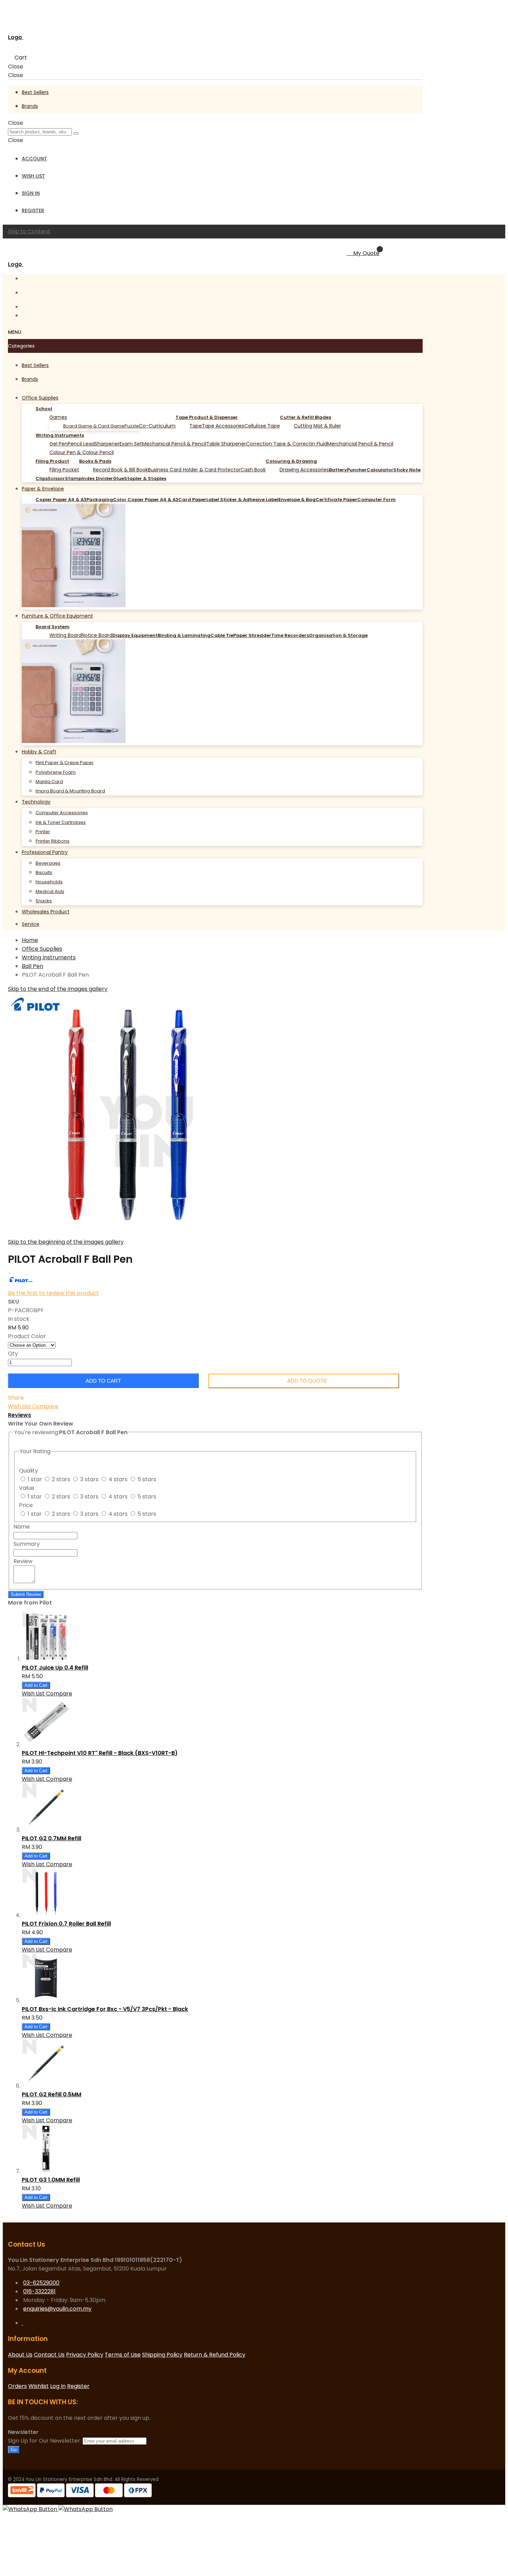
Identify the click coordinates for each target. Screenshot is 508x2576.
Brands (30, 106)
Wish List (33, 176)
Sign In (31, 193)
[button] (20, 1406)
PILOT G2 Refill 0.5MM (51, 2094)
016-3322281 (39, 2291)
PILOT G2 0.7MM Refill (51, 1838)
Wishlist (39, 2386)
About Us (20, 2355)
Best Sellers (35, 92)
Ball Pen (32, 966)
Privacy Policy (85, 2355)
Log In (58, 2386)
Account (34, 159)
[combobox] (40, 132)
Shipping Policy (162, 2355)
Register (33, 210)
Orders (17, 2386)
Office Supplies (42, 949)
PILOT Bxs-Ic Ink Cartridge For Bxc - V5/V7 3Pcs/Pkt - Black (105, 2009)
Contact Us (49, 2355)
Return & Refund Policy (215, 2355)
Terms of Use (123, 2355)
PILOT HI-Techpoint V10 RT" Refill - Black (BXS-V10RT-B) (100, 1753)
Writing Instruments (49, 957)
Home (30, 940)
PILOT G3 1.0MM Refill (51, 2180)
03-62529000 (41, 2283)
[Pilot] (20, 1284)
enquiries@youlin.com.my (57, 2309)
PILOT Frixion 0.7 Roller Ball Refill (66, 1924)
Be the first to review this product (53, 1293)
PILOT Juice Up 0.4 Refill (55, 1668)
